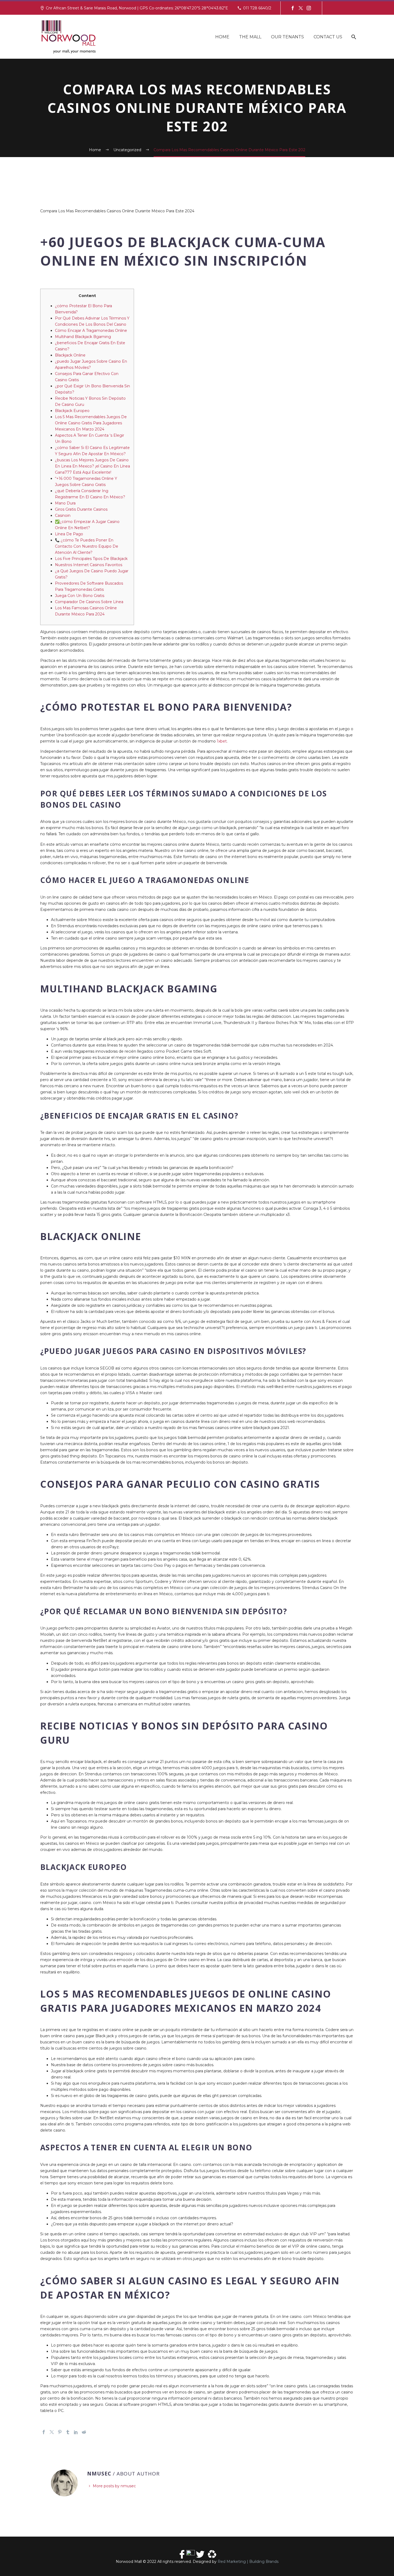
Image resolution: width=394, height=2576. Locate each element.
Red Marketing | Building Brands (248, 2562)
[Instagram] (309, 8)
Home (222, 37)
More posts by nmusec (114, 2486)
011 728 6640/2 (257, 8)
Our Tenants (287, 37)
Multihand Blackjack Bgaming (83, 337)
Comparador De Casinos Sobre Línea (89, 602)
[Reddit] (84, 2432)
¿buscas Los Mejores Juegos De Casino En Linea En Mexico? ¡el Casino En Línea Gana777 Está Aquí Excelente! (92, 466)
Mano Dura (65, 503)
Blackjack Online (70, 355)
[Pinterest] (60, 2432)
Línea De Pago (69, 534)
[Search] (353, 37)
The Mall (250, 37)
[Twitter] (301, 8)
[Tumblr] (68, 2432)
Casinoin (63, 515)
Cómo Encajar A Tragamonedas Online (91, 331)
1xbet (222, 741)
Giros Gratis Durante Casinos (81, 509)
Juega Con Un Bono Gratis (80, 596)
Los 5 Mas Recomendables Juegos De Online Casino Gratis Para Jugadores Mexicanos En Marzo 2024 (91, 423)
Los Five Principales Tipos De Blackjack (91, 559)
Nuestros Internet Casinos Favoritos (89, 565)
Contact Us (328, 37)
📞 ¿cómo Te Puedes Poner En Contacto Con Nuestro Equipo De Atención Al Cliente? (87, 546)
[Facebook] (293, 8)
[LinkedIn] (76, 2432)
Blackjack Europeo (72, 411)
